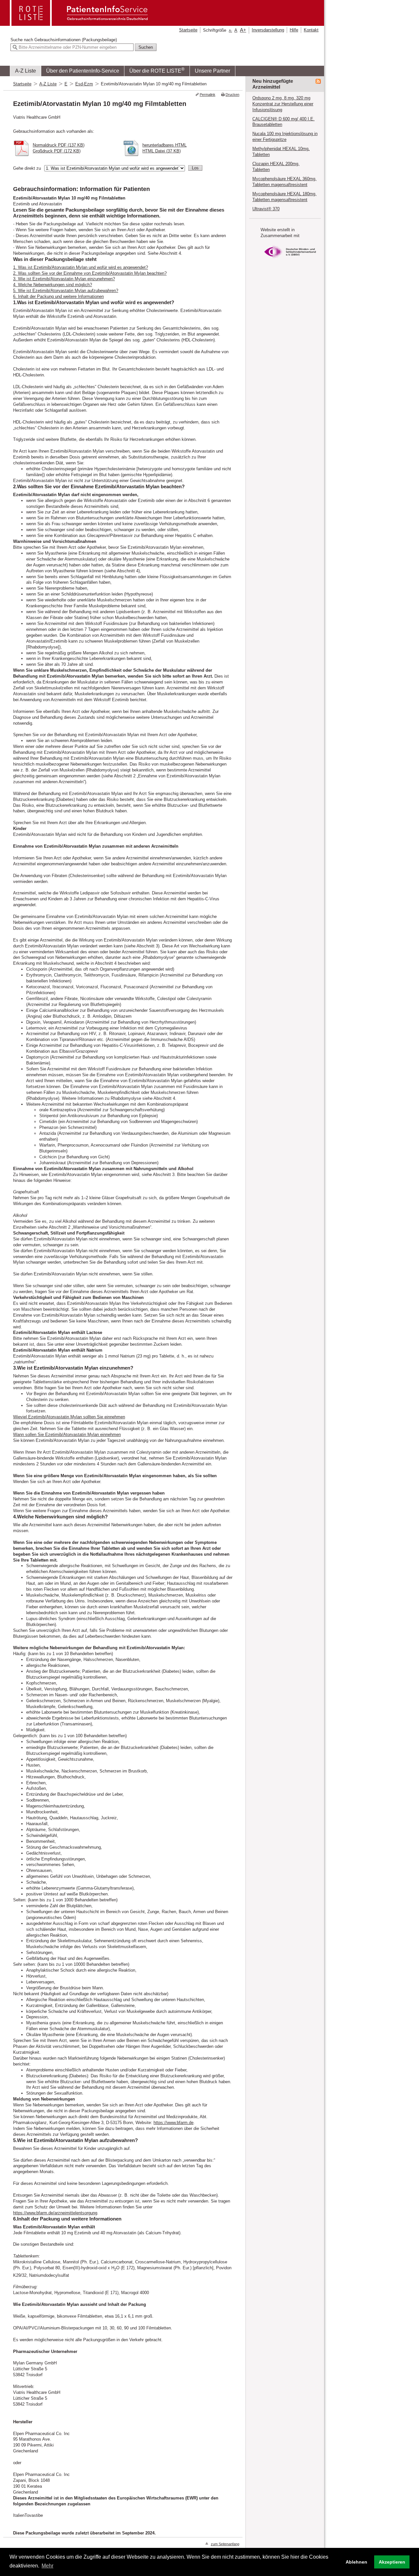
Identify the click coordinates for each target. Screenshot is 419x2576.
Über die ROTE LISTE (157, 70)
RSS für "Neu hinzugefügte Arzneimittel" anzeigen (318, 81)
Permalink (208, 95)
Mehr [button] (47, 2566)
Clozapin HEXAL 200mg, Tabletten (276, 167)
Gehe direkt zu (27, 168)
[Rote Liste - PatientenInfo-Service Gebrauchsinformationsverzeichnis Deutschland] (80, 24)
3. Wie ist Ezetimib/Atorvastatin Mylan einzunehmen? (64, 279)
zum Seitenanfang (225, 2544)
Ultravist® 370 (266, 209)
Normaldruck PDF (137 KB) (59, 145)
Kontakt (311, 30)
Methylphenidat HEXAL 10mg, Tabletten (281, 152)
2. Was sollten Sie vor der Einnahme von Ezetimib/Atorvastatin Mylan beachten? (90, 273)
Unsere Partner (212, 71)
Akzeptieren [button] (392, 2562)
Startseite (188, 30)
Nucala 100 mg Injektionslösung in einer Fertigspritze (285, 137)
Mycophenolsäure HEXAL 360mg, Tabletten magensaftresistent (284, 182)
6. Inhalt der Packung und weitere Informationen (58, 296)
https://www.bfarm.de (173, 2123)
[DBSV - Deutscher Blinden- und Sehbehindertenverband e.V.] (290, 260)
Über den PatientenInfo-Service (83, 71)
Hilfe (294, 30)
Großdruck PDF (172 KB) (57, 151)
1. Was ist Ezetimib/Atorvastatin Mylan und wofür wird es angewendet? (81, 267)
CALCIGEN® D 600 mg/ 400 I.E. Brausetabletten (283, 122)
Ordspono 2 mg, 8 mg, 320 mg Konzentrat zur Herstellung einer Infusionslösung (283, 104)
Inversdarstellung (268, 30)
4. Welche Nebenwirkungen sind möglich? (53, 285)
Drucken (232, 95)
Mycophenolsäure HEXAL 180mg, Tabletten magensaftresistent (284, 197)
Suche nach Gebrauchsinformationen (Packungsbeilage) (64, 40)
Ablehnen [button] (356, 2562)
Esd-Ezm (84, 84)
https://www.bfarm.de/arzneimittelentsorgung (55, 2213)
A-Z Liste (26, 71)
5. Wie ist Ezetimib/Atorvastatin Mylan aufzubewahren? (66, 291)
